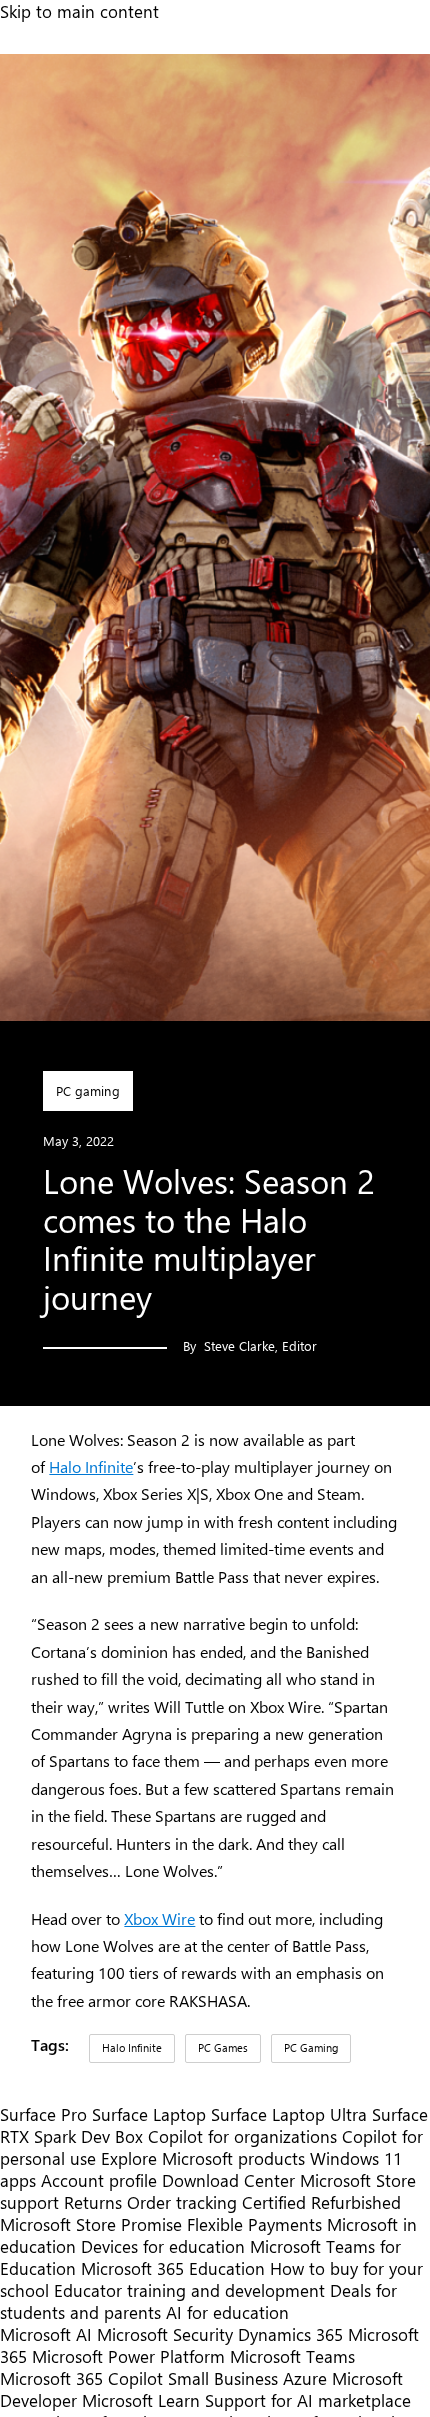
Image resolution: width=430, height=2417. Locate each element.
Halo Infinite (91, 1466)
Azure (305, 2378)
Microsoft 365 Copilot (81, 2378)
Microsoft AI (46, 2334)
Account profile (99, 2180)
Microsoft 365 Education (173, 2268)
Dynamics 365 (290, 2334)
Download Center (228, 2180)
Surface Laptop (149, 2114)
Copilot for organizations (242, 2136)
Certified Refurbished (321, 2202)
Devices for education (163, 2246)
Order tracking (182, 2202)
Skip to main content (79, 11)
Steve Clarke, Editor (260, 1345)
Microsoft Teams (292, 2356)
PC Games (223, 2047)
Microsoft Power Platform (128, 2356)
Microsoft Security (165, 2334)
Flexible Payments (254, 2224)
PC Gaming (311, 2047)
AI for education (227, 2312)
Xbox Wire (159, 1918)
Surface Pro (43, 2114)
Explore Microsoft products (203, 2158)
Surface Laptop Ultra (289, 2114)
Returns (93, 2202)
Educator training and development (189, 2290)
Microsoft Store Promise (91, 2224)
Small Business (223, 2378)
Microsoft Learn (141, 2400)
